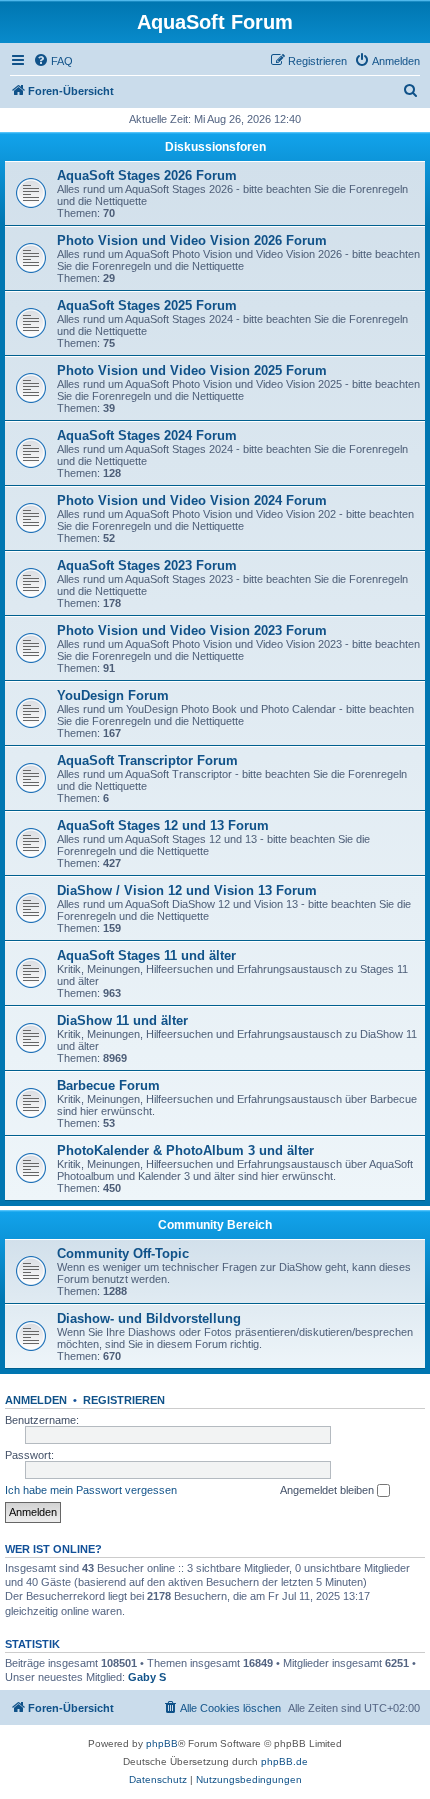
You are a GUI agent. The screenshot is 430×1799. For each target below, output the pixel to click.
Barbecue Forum (108, 1085)
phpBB (162, 1743)
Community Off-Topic (123, 1253)
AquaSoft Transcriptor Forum (147, 760)
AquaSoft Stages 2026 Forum (147, 175)
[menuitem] (53, 61)
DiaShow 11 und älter (122, 1020)
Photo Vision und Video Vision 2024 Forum (192, 500)
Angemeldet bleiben (328, 1490)
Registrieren (124, 1400)
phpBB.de (284, 1761)
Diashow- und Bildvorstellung (149, 1318)
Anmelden (36, 1400)
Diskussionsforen (215, 147)
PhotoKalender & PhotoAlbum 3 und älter (185, 1150)
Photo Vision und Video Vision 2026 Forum (192, 240)
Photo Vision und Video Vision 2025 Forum (192, 370)
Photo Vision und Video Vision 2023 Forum (192, 630)
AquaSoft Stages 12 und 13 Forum (163, 825)
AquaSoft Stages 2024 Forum (147, 435)
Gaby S (147, 1677)
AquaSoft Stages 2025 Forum (147, 305)
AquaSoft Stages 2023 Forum (147, 565)
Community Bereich (215, 1225)
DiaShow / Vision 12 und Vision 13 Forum (187, 890)
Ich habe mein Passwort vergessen (91, 1490)
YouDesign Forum (113, 695)
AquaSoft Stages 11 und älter (146, 955)
